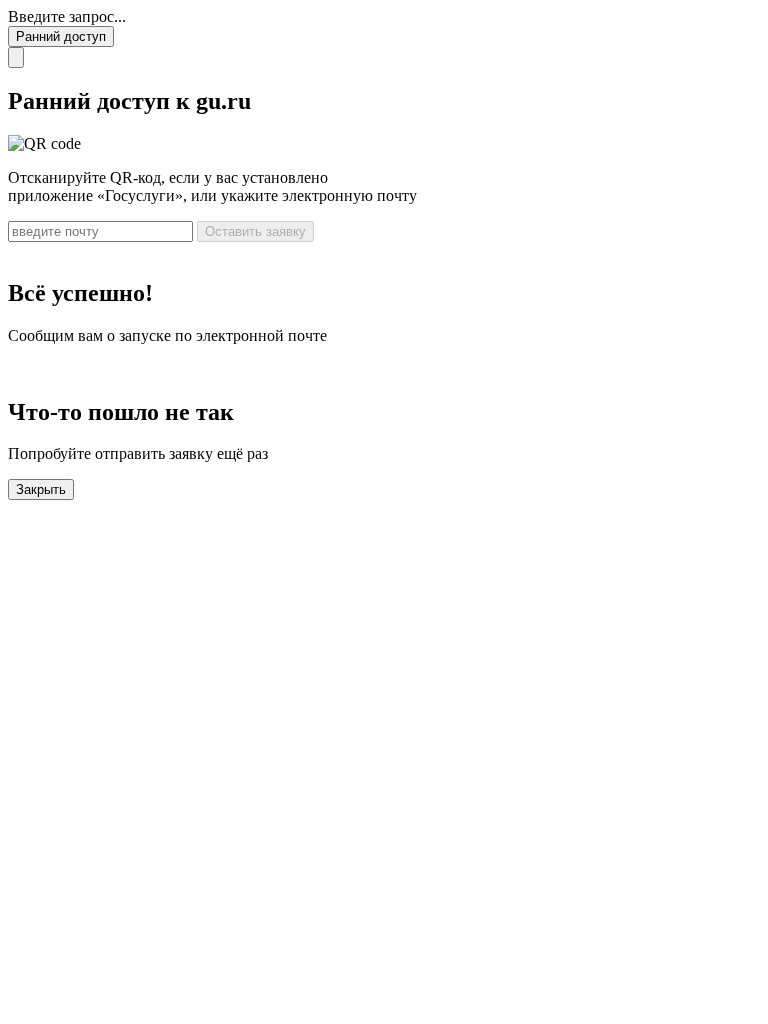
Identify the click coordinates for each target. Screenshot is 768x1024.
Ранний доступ (61, 36)
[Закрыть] (16, 57)
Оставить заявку (255, 231)
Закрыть (41, 489)
